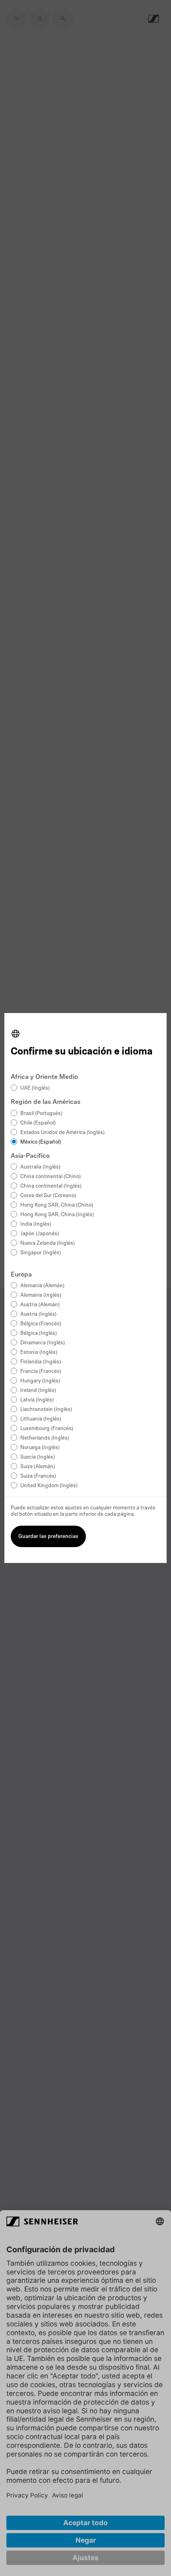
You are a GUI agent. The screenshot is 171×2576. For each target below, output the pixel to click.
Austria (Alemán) (40, 1305)
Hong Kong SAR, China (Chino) (57, 1205)
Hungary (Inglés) (40, 1381)
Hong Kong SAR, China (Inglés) (57, 1215)
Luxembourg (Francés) (47, 1429)
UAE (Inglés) (35, 1088)
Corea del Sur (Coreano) (48, 1196)
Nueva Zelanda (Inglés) (48, 1243)
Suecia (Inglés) (38, 1457)
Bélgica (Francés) (41, 1324)
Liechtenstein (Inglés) (46, 1410)
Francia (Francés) (41, 1372)
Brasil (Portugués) (41, 1114)
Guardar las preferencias (48, 1537)
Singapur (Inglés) (41, 1253)
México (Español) (41, 1142)
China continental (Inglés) (51, 1186)
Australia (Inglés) (40, 1167)
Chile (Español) (38, 1123)
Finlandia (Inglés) (41, 1362)
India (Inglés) (36, 1224)
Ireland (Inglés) (38, 1391)
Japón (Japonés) (40, 1234)
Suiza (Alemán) (38, 1467)
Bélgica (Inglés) (39, 1333)
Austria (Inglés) (38, 1314)
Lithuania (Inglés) (41, 1419)
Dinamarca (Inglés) (43, 1343)
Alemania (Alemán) (42, 1286)
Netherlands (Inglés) (45, 1438)
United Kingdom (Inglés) (49, 1486)
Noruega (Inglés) (40, 1448)
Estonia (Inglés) (39, 1352)
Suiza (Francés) (38, 1476)
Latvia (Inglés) (37, 1400)
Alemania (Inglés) (41, 1295)
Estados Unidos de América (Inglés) (62, 1133)
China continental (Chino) (51, 1177)
